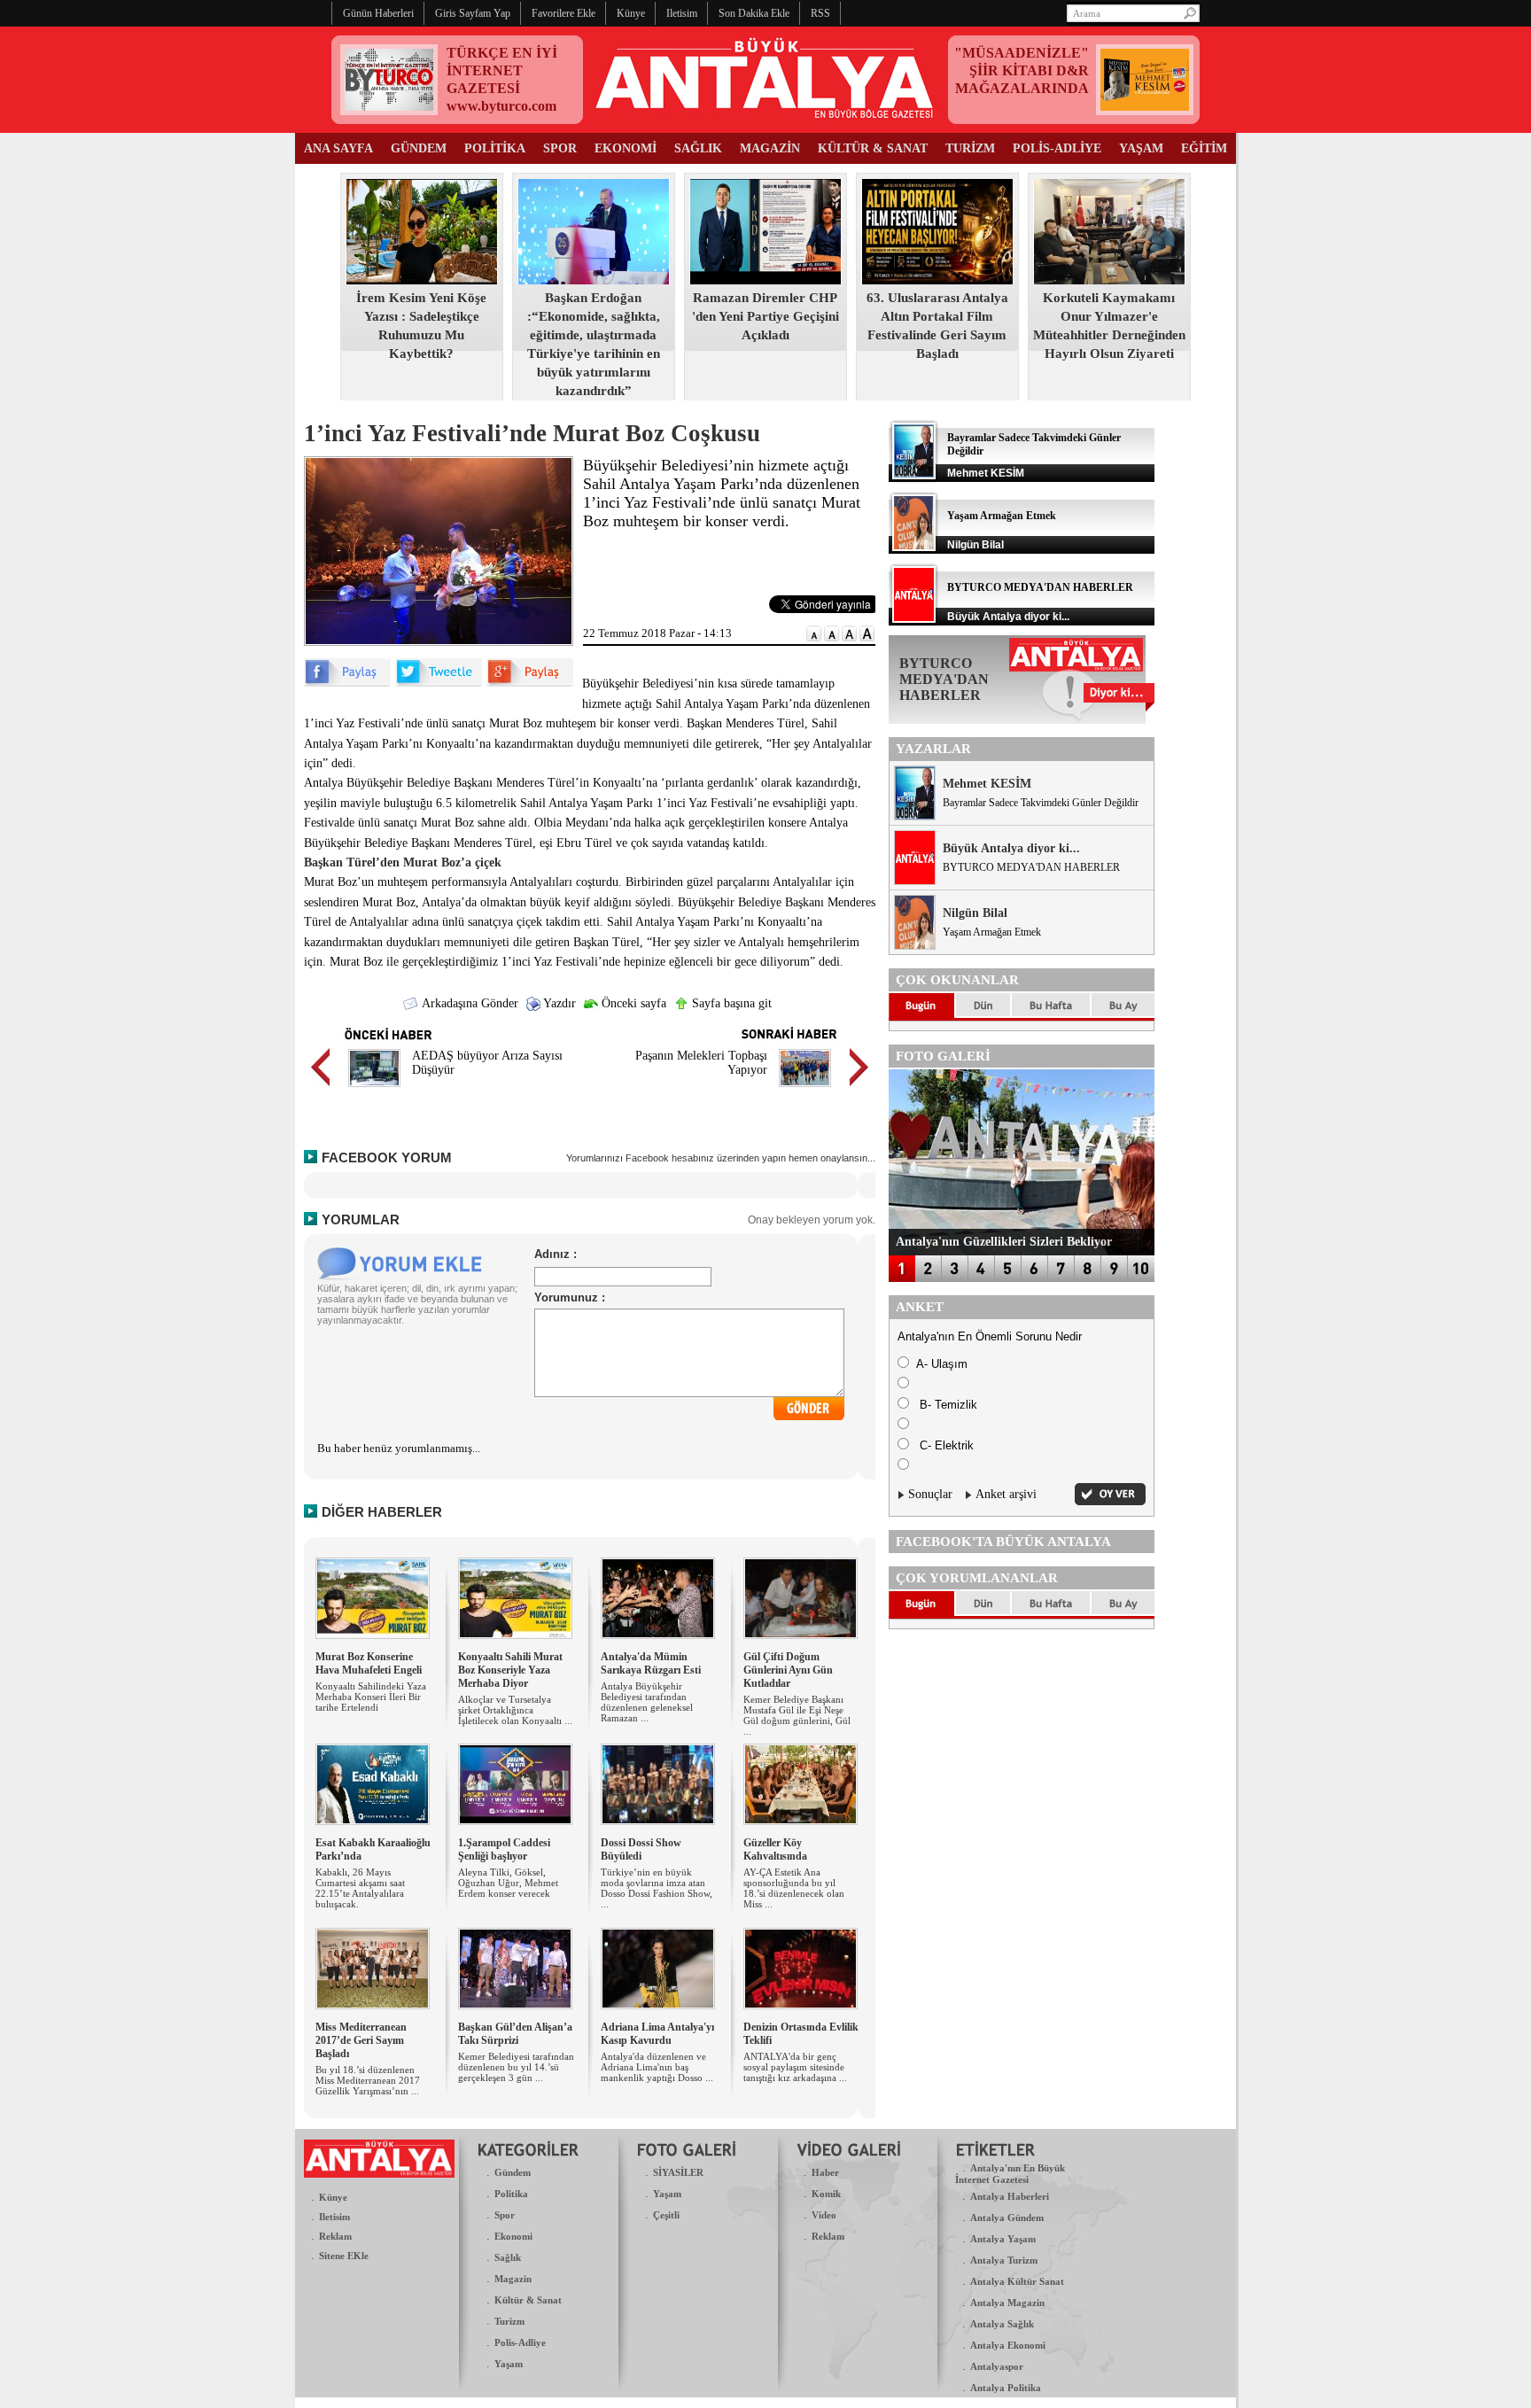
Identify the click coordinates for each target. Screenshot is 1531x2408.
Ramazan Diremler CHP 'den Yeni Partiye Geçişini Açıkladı (765, 316)
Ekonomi (513, 2236)
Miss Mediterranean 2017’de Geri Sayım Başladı (361, 2040)
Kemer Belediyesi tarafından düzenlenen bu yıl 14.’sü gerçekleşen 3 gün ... (516, 2067)
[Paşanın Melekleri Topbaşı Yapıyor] (805, 1089)
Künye (333, 2197)
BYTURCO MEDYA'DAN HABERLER (1040, 587)
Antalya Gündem (1007, 2218)
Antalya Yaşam (1003, 2239)
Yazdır (558, 1003)
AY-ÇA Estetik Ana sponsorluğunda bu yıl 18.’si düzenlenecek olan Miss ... (794, 1888)
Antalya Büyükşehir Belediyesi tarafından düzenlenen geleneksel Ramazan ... (647, 1702)
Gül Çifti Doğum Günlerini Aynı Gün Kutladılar (788, 1670)
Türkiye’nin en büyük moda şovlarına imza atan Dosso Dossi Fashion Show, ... (657, 1888)
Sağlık (508, 2257)
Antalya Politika (1006, 2388)
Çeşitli (666, 2215)
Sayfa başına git (730, 1003)
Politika (511, 2194)
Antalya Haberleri (1010, 2196)
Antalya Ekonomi (1008, 2345)
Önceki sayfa (632, 1003)
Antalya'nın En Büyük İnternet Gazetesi (1010, 2174)
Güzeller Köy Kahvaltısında (775, 1849)
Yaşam (509, 2364)
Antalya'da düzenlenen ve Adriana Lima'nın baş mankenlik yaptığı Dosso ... (657, 2067)
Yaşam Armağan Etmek (1002, 516)
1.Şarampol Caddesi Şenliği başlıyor (504, 1849)
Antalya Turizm (1004, 2260)
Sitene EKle (344, 2256)
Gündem (513, 2172)
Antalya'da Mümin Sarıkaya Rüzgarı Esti (651, 1663)
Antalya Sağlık (1002, 2324)
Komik (826, 2194)
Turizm (509, 2321)
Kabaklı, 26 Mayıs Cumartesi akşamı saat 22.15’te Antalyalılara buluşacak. (360, 1888)
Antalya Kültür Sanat (1017, 2281)
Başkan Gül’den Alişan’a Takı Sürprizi (515, 2034)
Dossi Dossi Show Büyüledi (641, 1849)
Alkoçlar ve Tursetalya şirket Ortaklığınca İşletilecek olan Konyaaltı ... (515, 1710)
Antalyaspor (997, 2366)
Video (824, 2215)
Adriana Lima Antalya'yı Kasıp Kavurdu (657, 2034)
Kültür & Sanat (528, 2300)
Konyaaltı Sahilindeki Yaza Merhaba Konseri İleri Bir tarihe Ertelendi (371, 1697)
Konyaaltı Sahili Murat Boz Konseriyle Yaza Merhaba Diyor (510, 1670)
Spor (505, 2215)
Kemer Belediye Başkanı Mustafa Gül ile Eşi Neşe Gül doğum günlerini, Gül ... (797, 1715)
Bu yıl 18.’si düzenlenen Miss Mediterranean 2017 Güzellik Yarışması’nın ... (368, 2080)
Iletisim (334, 2217)
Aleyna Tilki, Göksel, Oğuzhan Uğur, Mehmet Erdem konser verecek (508, 1883)
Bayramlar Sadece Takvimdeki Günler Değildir (1041, 803)
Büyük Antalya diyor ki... (1011, 848)
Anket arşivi (1006, 1494)
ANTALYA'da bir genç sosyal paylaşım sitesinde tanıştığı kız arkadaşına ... (795, 2067)
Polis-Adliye (520, 2342)
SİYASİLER (678, 2172)
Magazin (513, 2279)
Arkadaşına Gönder (469, 1003)
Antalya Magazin (1007, 2303)
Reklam (335, 2236)
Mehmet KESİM (987, 784)
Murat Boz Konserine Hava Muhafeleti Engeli (369, 1663)
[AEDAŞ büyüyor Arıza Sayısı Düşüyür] (374, 1089)
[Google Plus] (530, 683)
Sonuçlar (930, 1494)
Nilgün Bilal (975, 913)
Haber (825, 2172)
